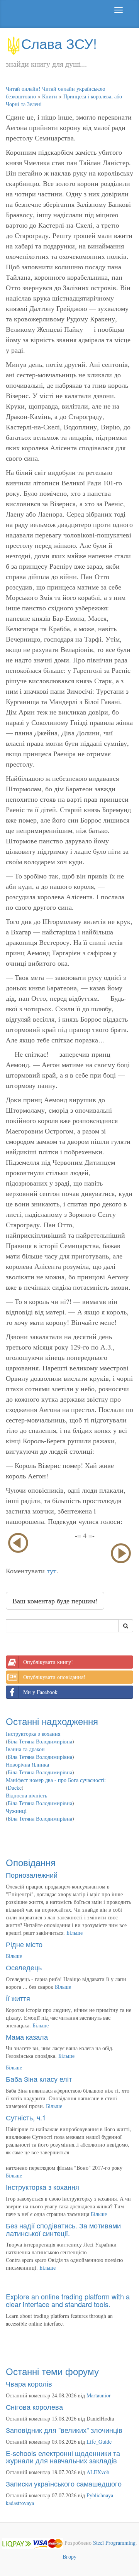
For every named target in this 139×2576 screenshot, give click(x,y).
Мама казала (27, 2037)
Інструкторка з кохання (33, 1734)
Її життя (18, 1998)
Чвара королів (29, 2383)
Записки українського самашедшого (64, 2483)
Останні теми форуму (52, 2371)
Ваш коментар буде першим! (55, 1601)
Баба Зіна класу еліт (39, 2079)
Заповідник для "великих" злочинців (64, 2430)
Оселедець (24, 1967)
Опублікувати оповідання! (54, 1677)
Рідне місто (24, 1944)
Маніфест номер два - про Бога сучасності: (56, 1780)
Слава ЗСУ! (59, 43)
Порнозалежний (32, 1875)
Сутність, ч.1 (26, 2117)
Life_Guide (99, 2442)
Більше (75, 1933)
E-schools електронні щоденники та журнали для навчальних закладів (63, 2457)
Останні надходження (52, 1721)
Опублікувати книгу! (48, 1662)
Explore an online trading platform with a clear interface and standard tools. (68, 2300)
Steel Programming (114, 2543)
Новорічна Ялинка (27, 1764)
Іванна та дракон (25, 1749)
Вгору (69, 2557)
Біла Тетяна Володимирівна (40, 1741)
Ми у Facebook (40, 1692)
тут (52, 1571)
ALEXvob (98, 2472)
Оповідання (31, 1862)
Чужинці (16, 1811)
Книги (50, 96)
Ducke (15, 1788)
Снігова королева (34, 2407)
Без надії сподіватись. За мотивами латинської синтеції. (63, 2229)
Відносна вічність (26, 1795)
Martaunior (99, 2395)
